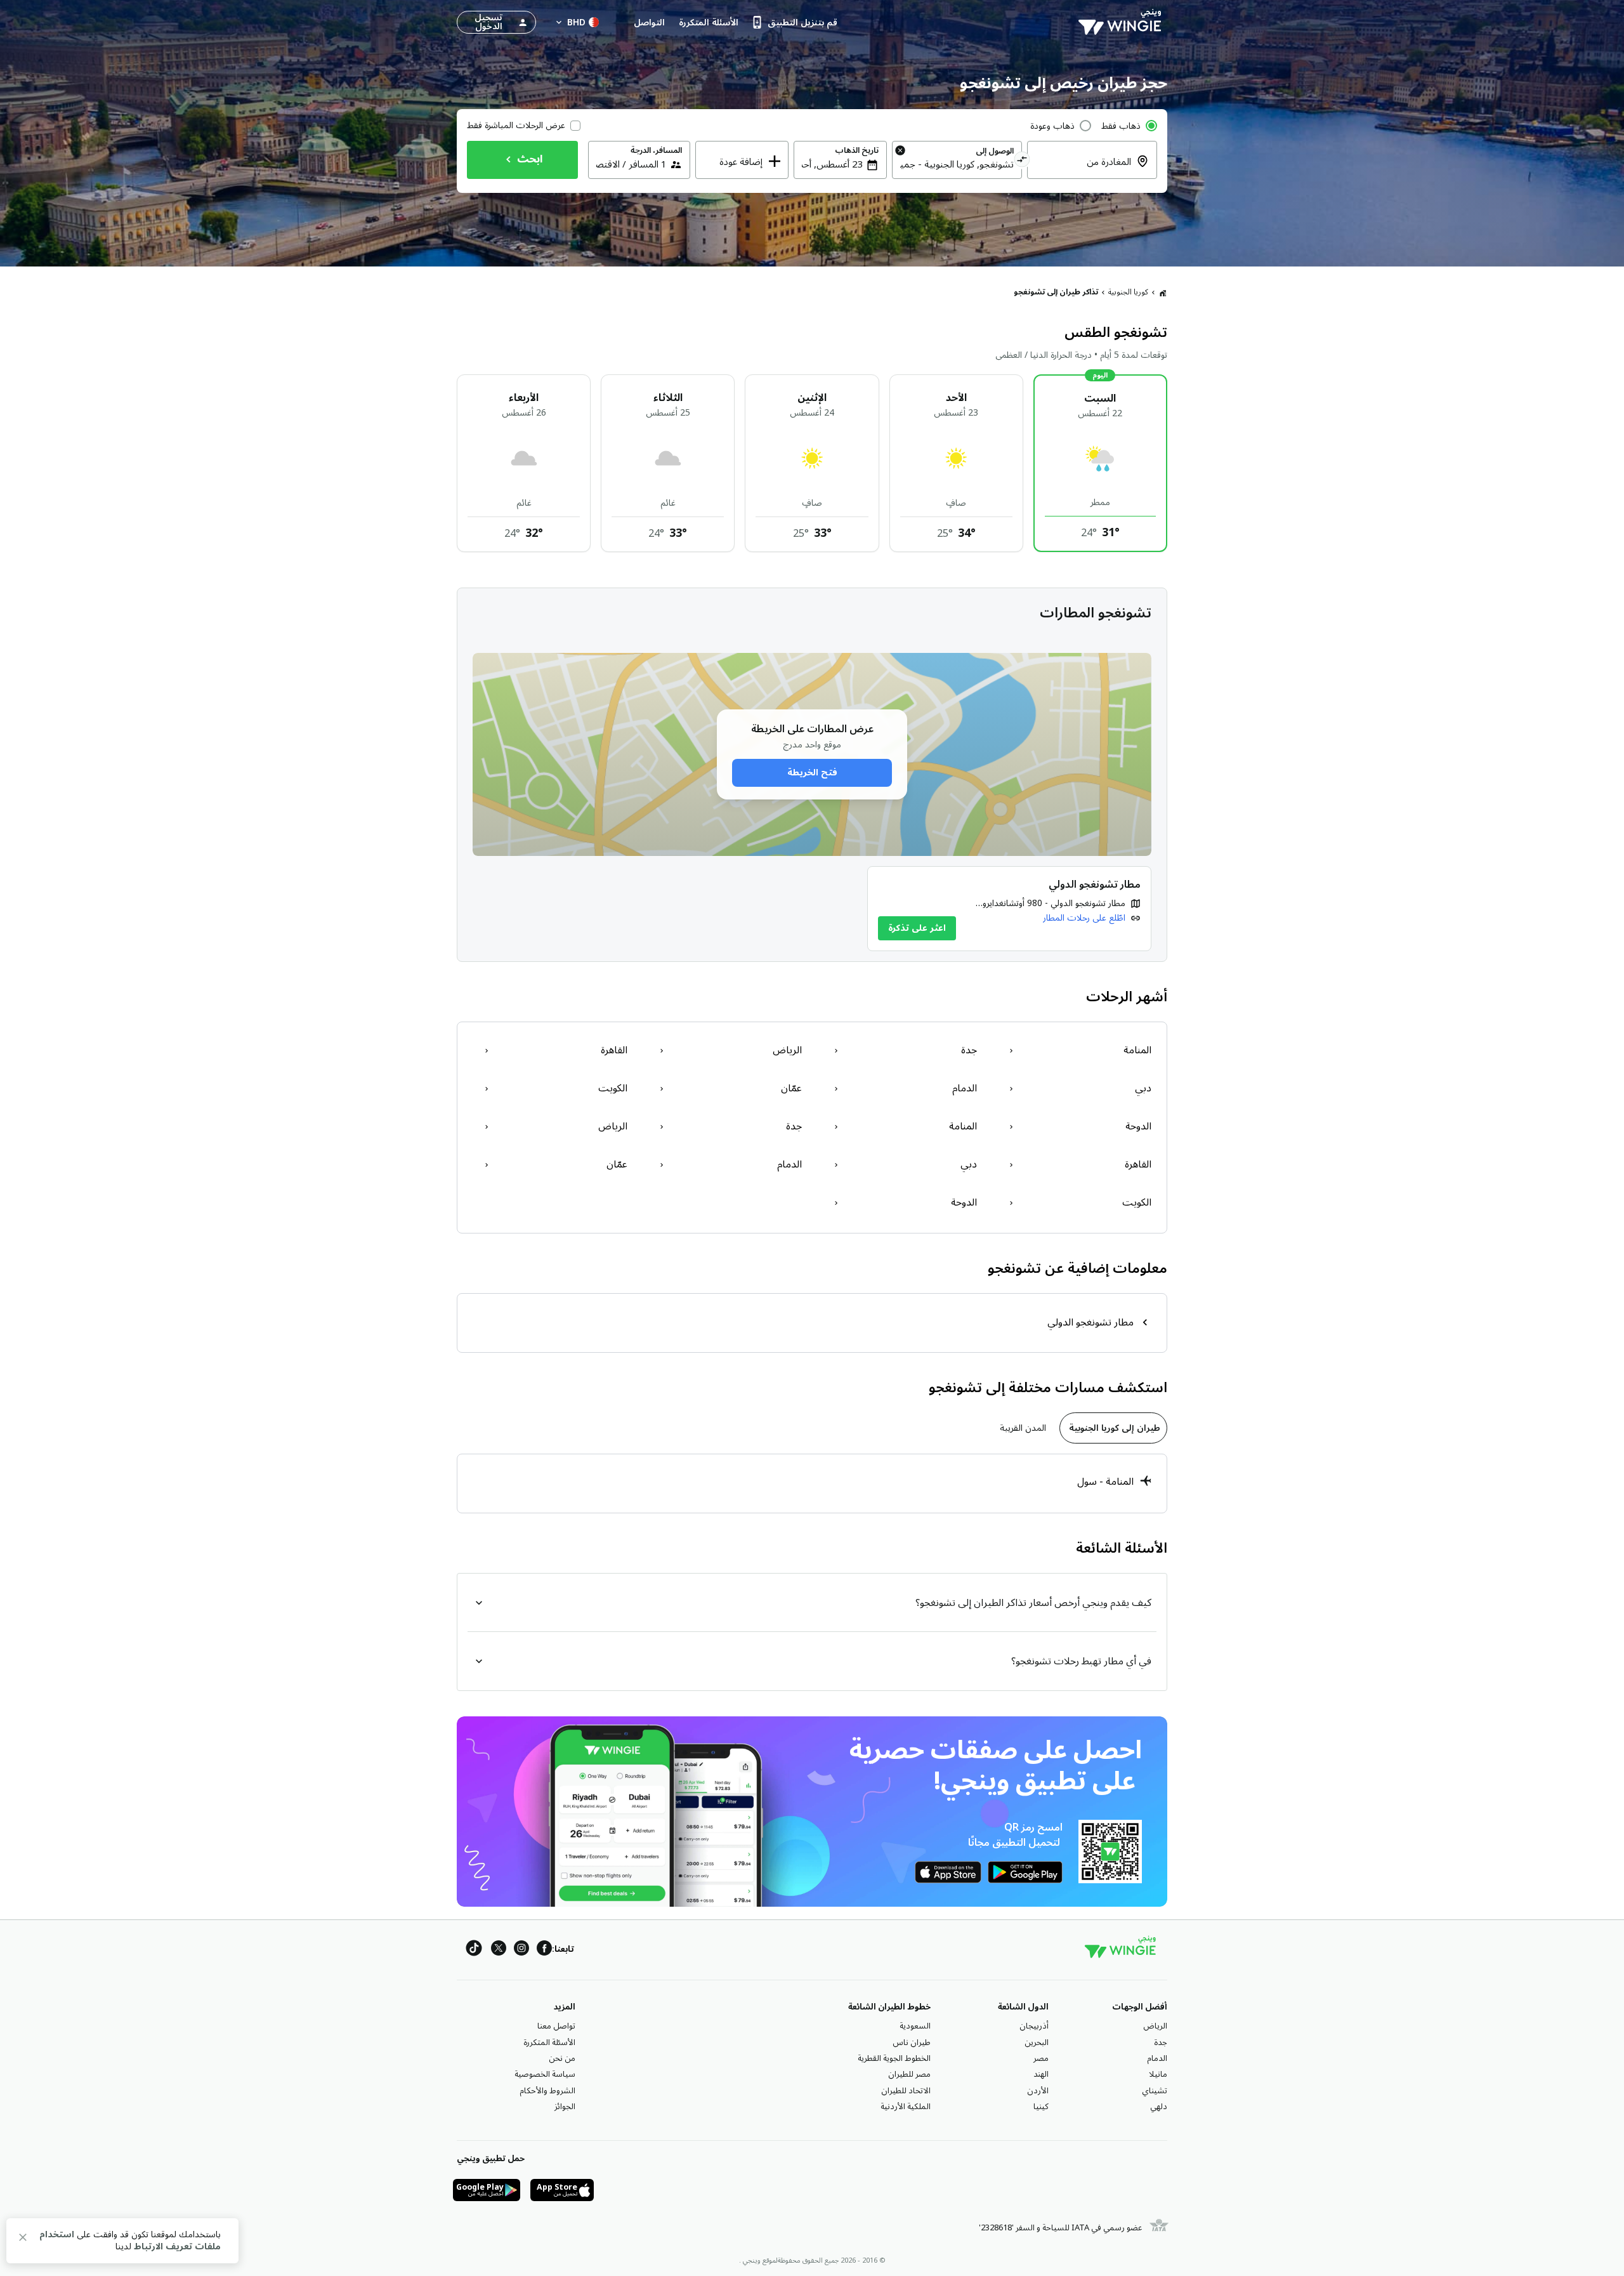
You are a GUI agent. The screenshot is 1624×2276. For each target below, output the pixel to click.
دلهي (1159, 2107)
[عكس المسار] (1022, 161)
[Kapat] (23, 2240)
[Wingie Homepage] (1123, 22)
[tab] (1113, 1428)
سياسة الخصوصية (545, 2074)
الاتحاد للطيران (906, 2091)
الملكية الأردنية (906, 2107)
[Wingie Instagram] (521, 1950)
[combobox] (1084, 169)
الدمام (1157, 2058)
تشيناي (1155, 2091)
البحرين (1037, 2042)
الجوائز (565, 2107)
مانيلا (1158, 2074)
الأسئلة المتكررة (549, 2042)
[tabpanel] (812, 1483)
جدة (1161, 2042)
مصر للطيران (909, 2074)
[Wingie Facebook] (544, 1950)
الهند (1041, 2074)
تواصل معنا (556, 2026)
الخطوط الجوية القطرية (894, 2058)
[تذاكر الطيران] (1163, 293)
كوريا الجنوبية (1128, 292)
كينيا (1041, 2107)
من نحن (562, 2058)
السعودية (915, 2026)
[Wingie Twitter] (499, 1950)
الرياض (1155, 2026)
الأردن (1038, 2091)
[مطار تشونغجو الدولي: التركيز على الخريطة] (1009, 909)
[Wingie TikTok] (474, 1950)
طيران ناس (912, 2042)
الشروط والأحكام (547, 2091)
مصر (1041, 2058)
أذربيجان (1034, 2026)
